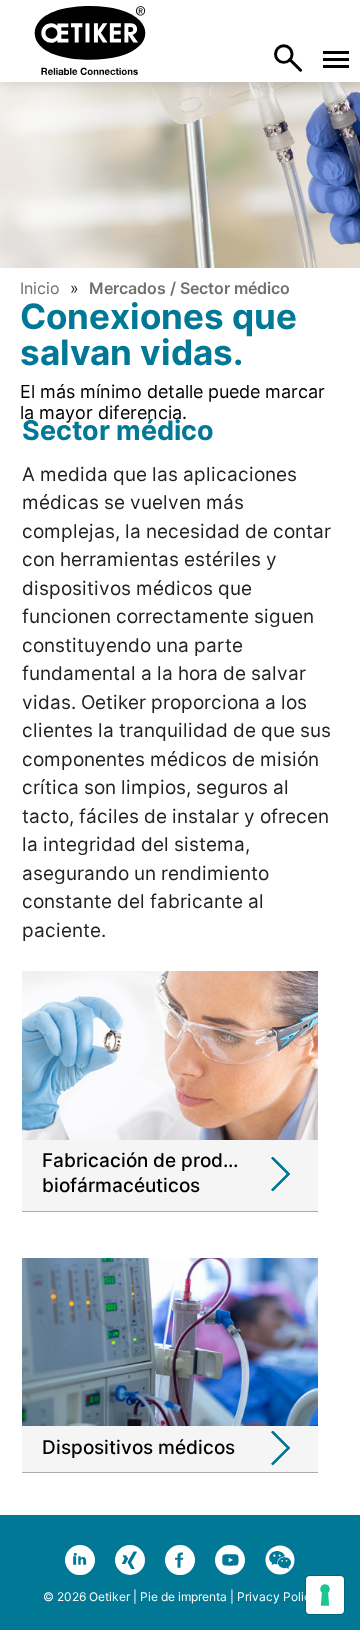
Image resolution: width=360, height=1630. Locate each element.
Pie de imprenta (183, 1596)
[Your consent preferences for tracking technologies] (325, 1595)
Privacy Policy (277, 1596)
